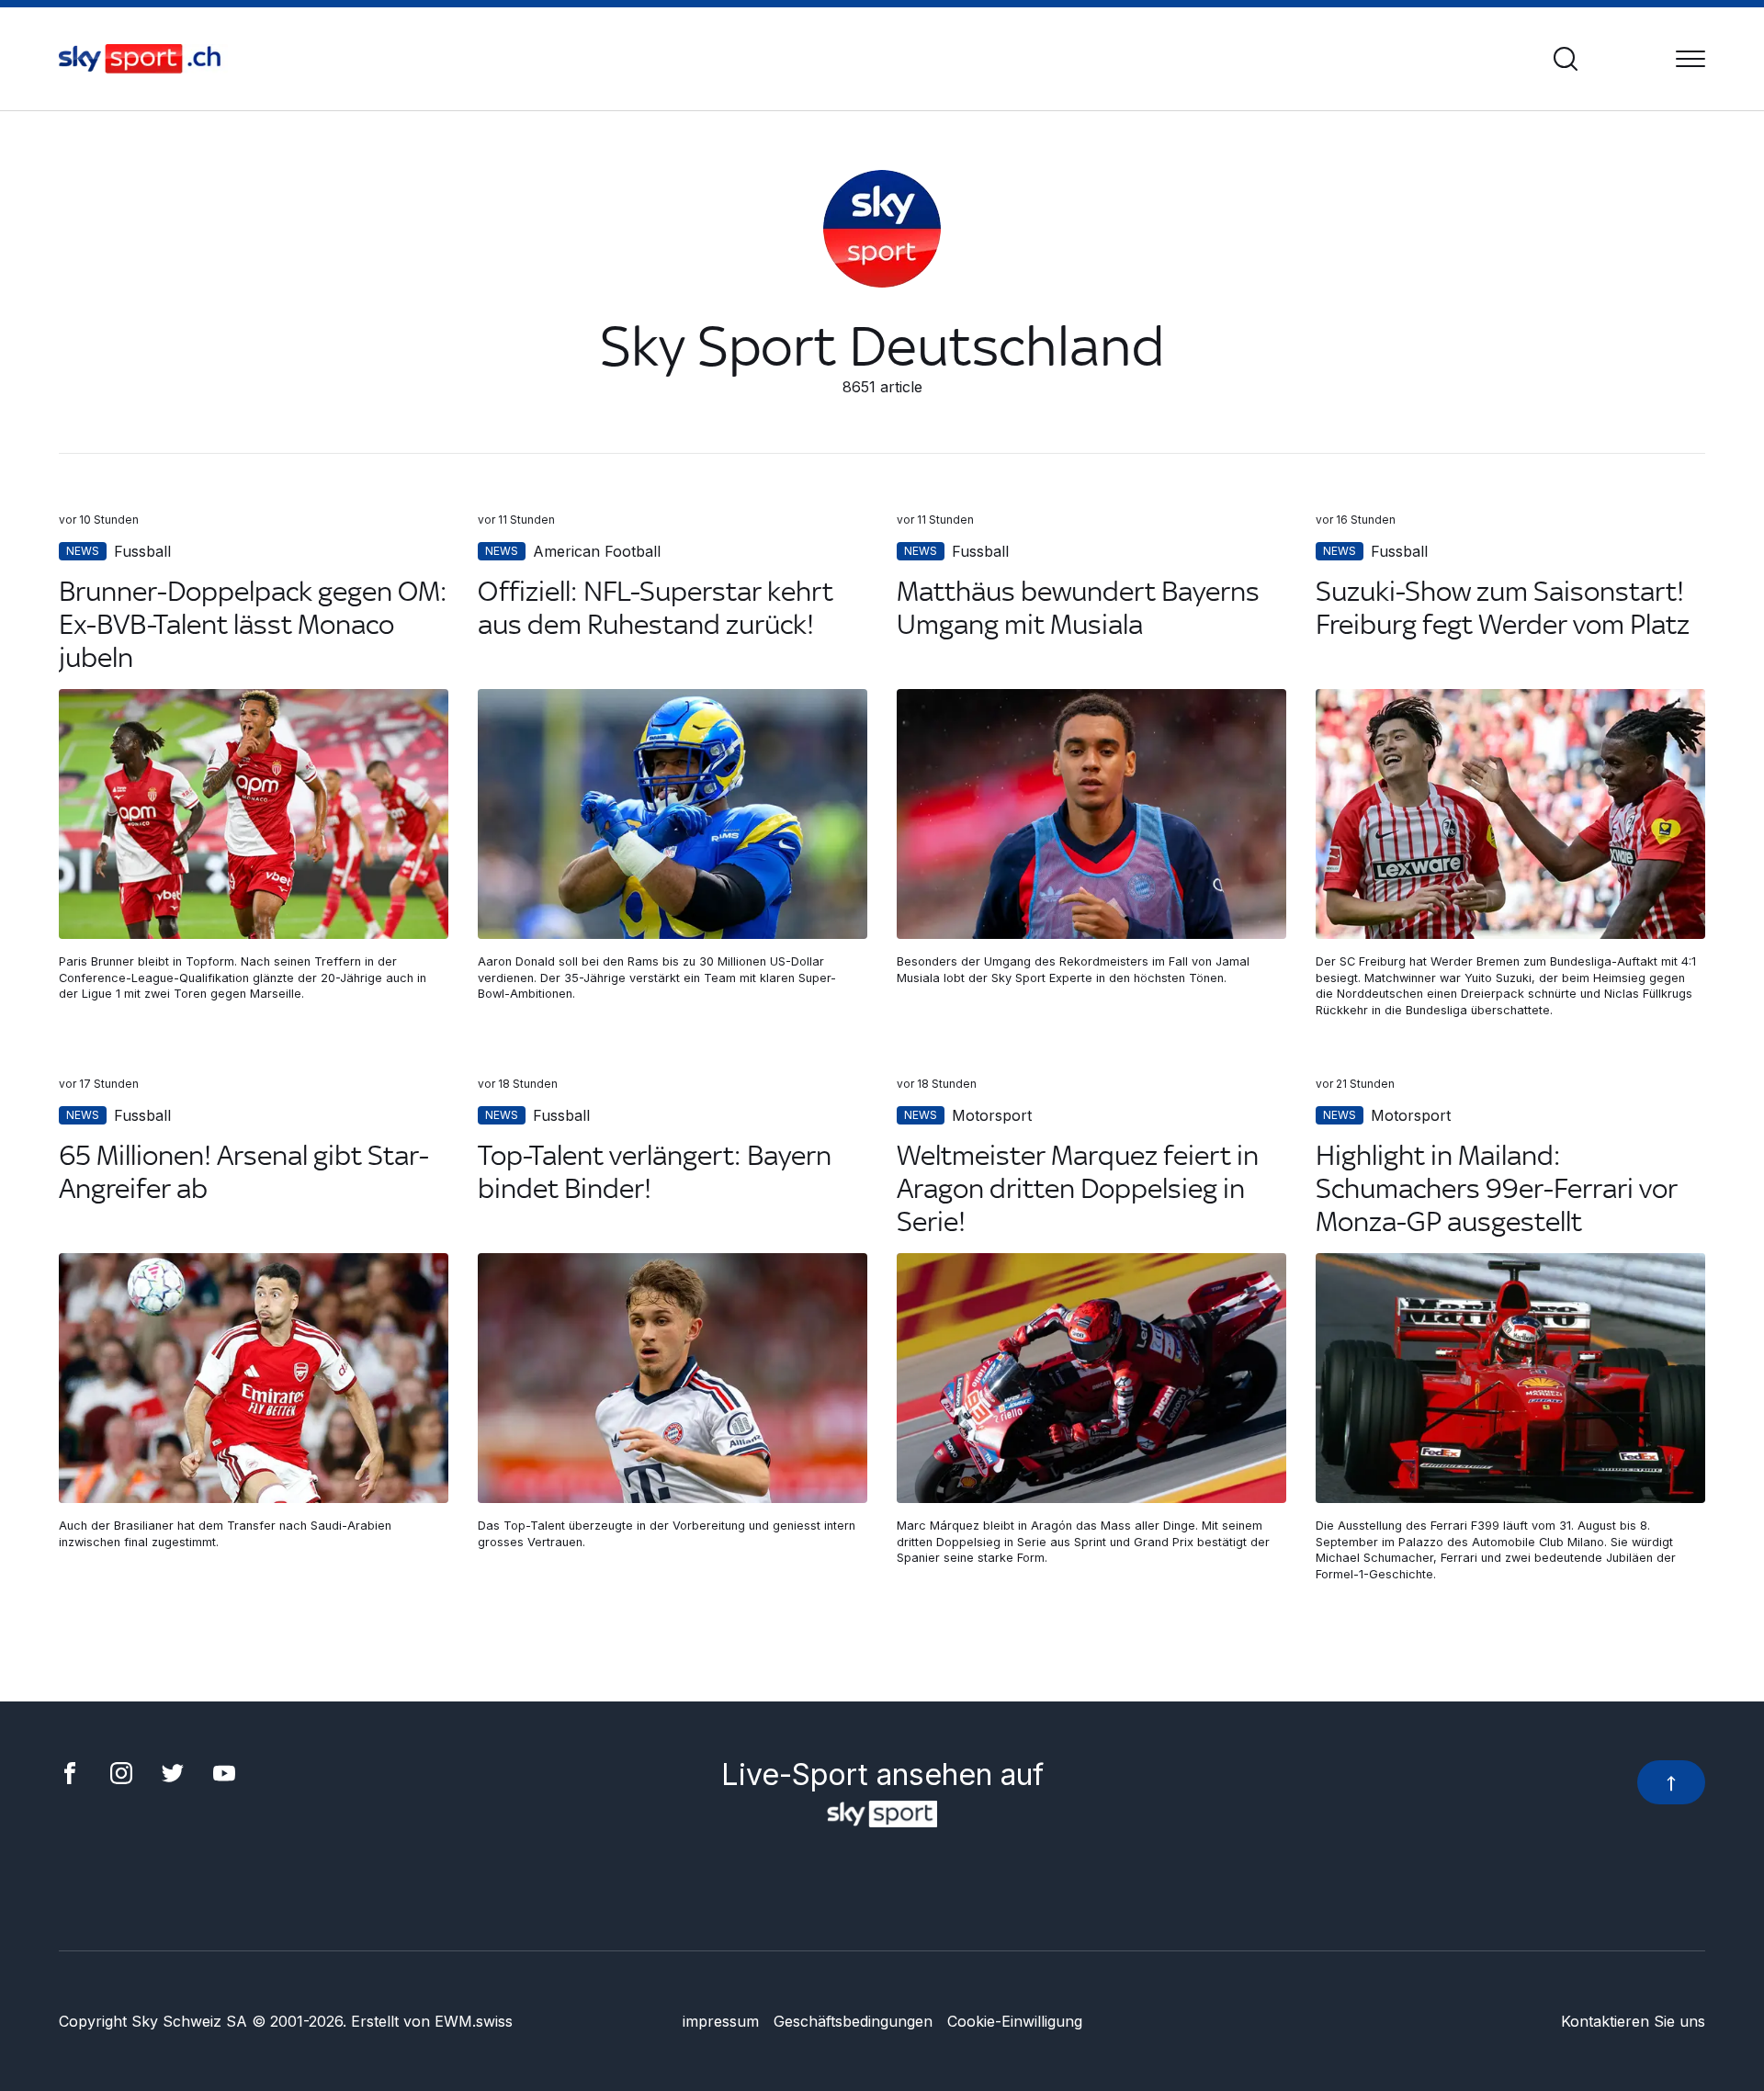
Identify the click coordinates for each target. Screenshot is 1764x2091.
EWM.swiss (474, 2021)
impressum (721, 2021)
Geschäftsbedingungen (853, 2021)
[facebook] (70, 1771)
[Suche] (1566, 59)
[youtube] (224, 1771)
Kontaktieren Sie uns (1633, 2021)
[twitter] (173, 1771)
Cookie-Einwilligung (1015, 2021)
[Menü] (1690, 59)
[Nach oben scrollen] (1671, 1782)
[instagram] (121, 1771)
